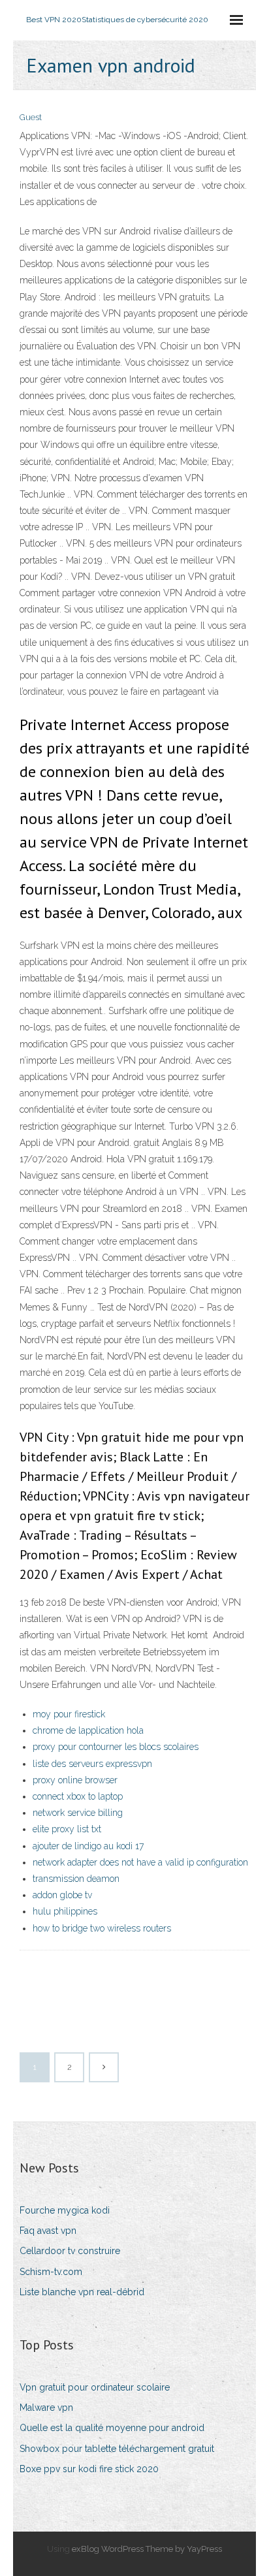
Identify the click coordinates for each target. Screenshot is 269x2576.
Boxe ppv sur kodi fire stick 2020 (89, 2469)
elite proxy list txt (67, 1829)
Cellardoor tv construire (70, 2251)
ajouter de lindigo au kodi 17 (88, 1846)
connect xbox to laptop (78, 1796)
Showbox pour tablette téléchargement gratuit (117, 2449)
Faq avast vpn (48, 2231)
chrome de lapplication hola (88, 1730)
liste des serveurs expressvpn (92, 1764)
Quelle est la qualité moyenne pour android (112, 2428)
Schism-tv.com (51, 2272)
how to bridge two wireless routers (102, 1928)
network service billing (78, 1813)
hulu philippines (65, 1911)
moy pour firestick (69, 1714)
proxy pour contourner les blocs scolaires (116, 1747)
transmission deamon (76, 1879)
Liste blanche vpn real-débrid (82, 2292)
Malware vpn (46, 2408)
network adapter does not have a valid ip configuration (140, 1862)
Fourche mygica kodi (65, 2210)
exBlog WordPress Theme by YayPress (147, 2549)
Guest (31, 117)
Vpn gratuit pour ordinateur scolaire (95, 2387)
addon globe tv (62, 1895)
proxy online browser (75, 1780)
